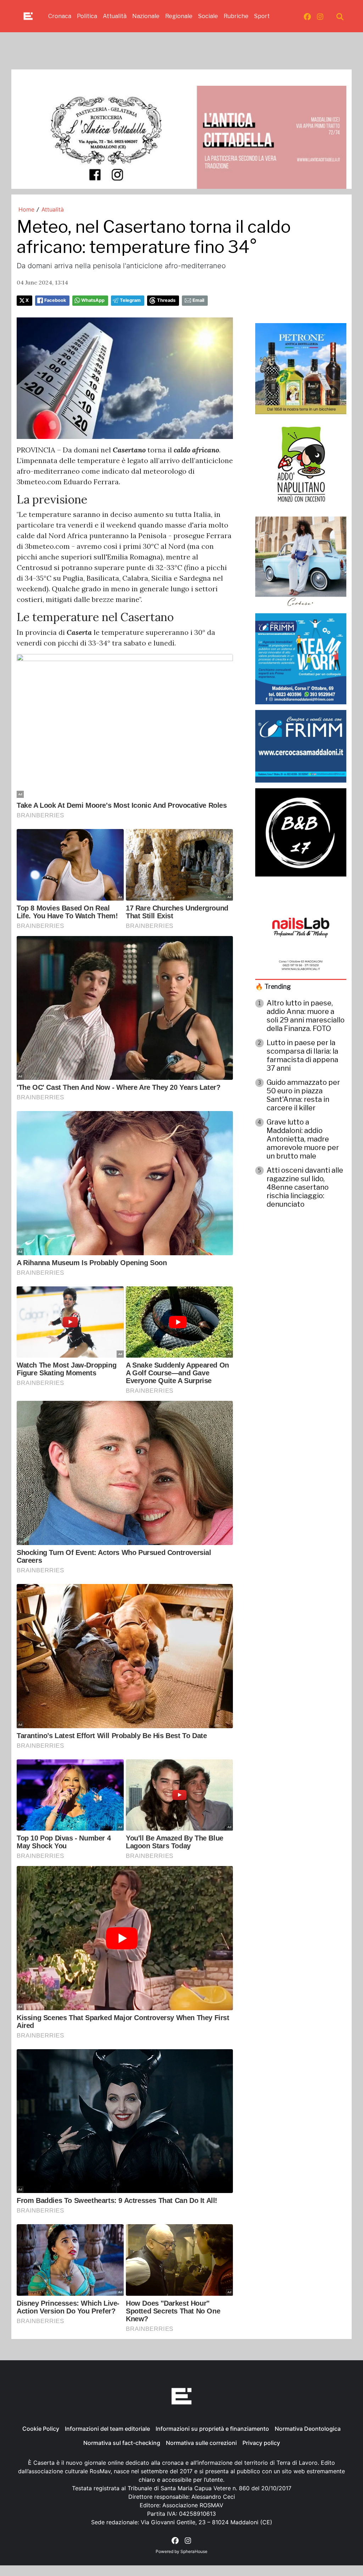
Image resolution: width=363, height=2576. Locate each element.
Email (198, 300)
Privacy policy (261, 2443)
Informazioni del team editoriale (107, 2429)
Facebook (55, 300)
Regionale (179, 16)
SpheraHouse (194, 2551)
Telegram (130, 300)
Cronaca (60, 16)
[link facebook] (307, 16)
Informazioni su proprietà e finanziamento (212, 2429)
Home (26, 209)
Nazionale (146, 16)
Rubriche (236, 16)
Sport (262, 16)
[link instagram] (320, 16)
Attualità (115, 16)
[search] (340, 16)
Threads (166, 300)
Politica (87, 16)
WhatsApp (93, 300)
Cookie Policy (41, 2429)
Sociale (208, 16)
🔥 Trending (273, 987)
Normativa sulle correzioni (201, 2443)
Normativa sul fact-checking (122, 2443)
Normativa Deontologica (308, 2429)
